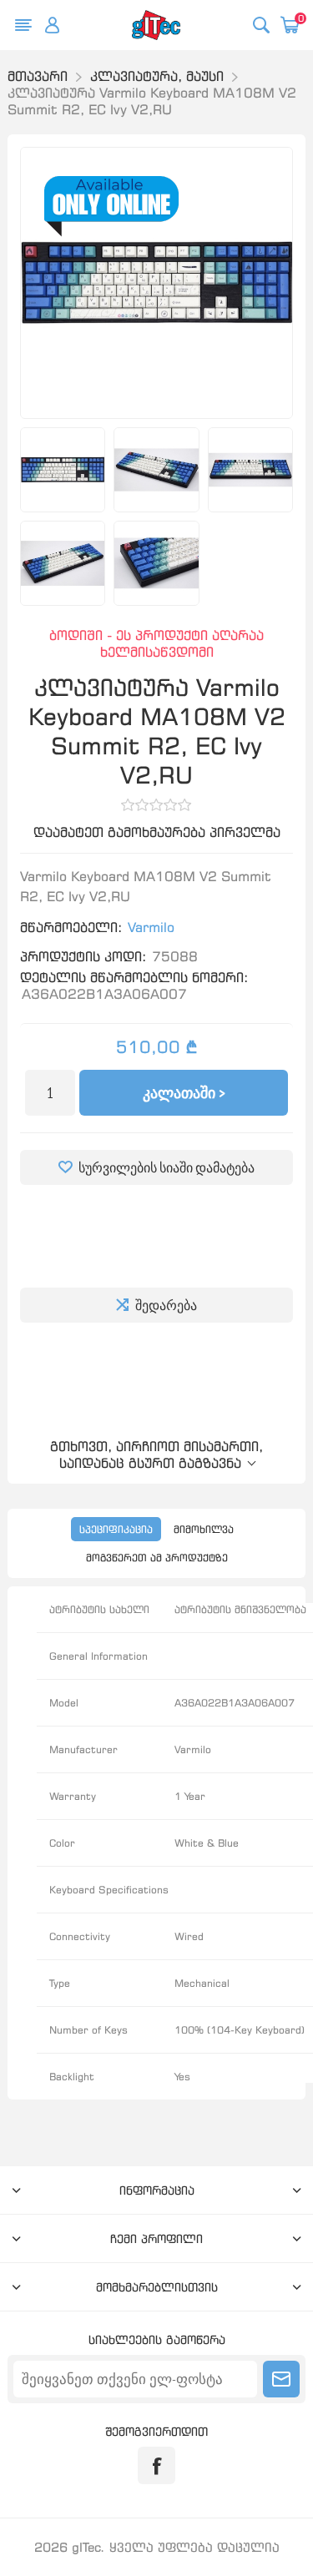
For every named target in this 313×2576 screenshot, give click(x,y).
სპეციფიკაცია (116, 1529)
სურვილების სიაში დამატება (167, 1167)
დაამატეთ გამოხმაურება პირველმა (157, 832)
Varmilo (151, 927)
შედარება (166, 1305)
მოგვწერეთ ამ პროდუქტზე (157, 1558)
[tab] (116, 1529)
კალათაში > (184, 1093)
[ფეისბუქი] (156, 2465)
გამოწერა (281, 2379)
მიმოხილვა (204, 1529)
